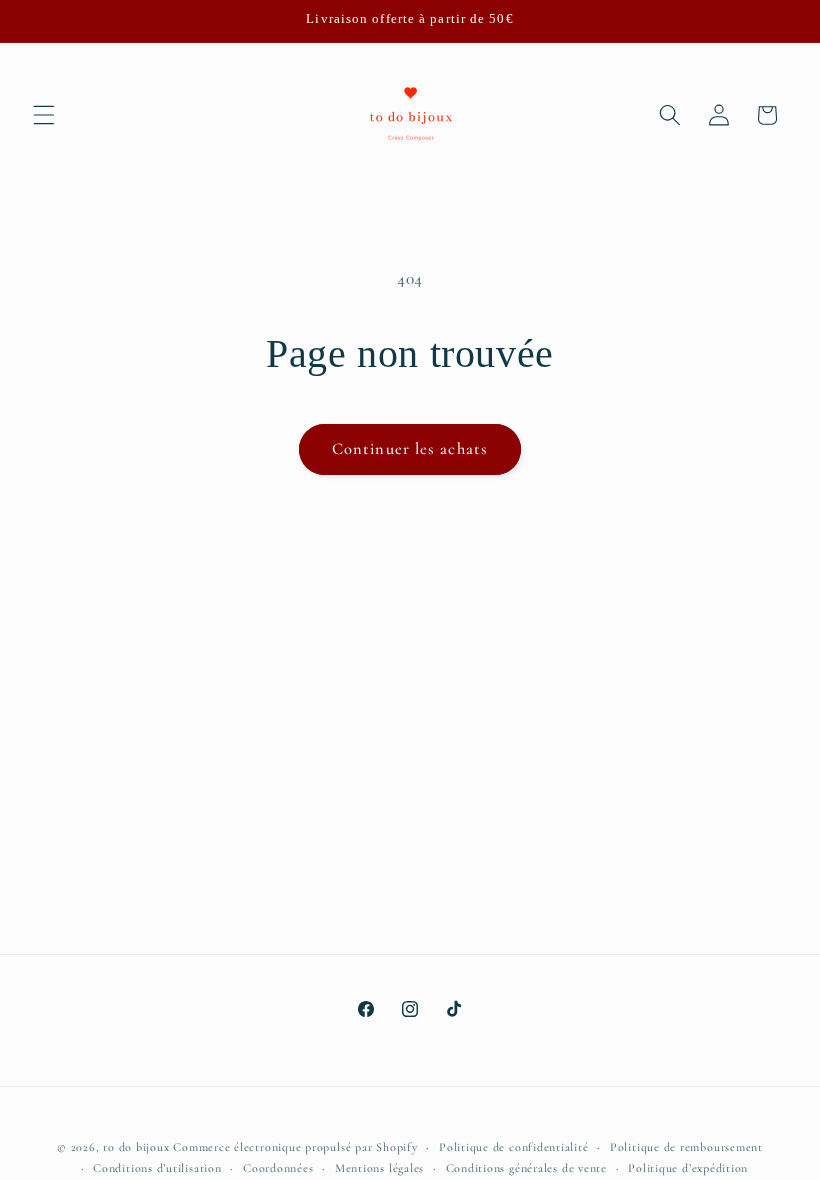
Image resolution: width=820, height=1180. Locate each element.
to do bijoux (136, 1147)
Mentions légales (379, 1168)
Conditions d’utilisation (157, 1168)
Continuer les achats (410, 449)
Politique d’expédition (688, 1168)
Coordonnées (278, 1168)
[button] (44, 115)
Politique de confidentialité (514, 1147)
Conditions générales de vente (526, 1168)
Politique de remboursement (686, 1147)
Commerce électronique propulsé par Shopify (295, 1147)
